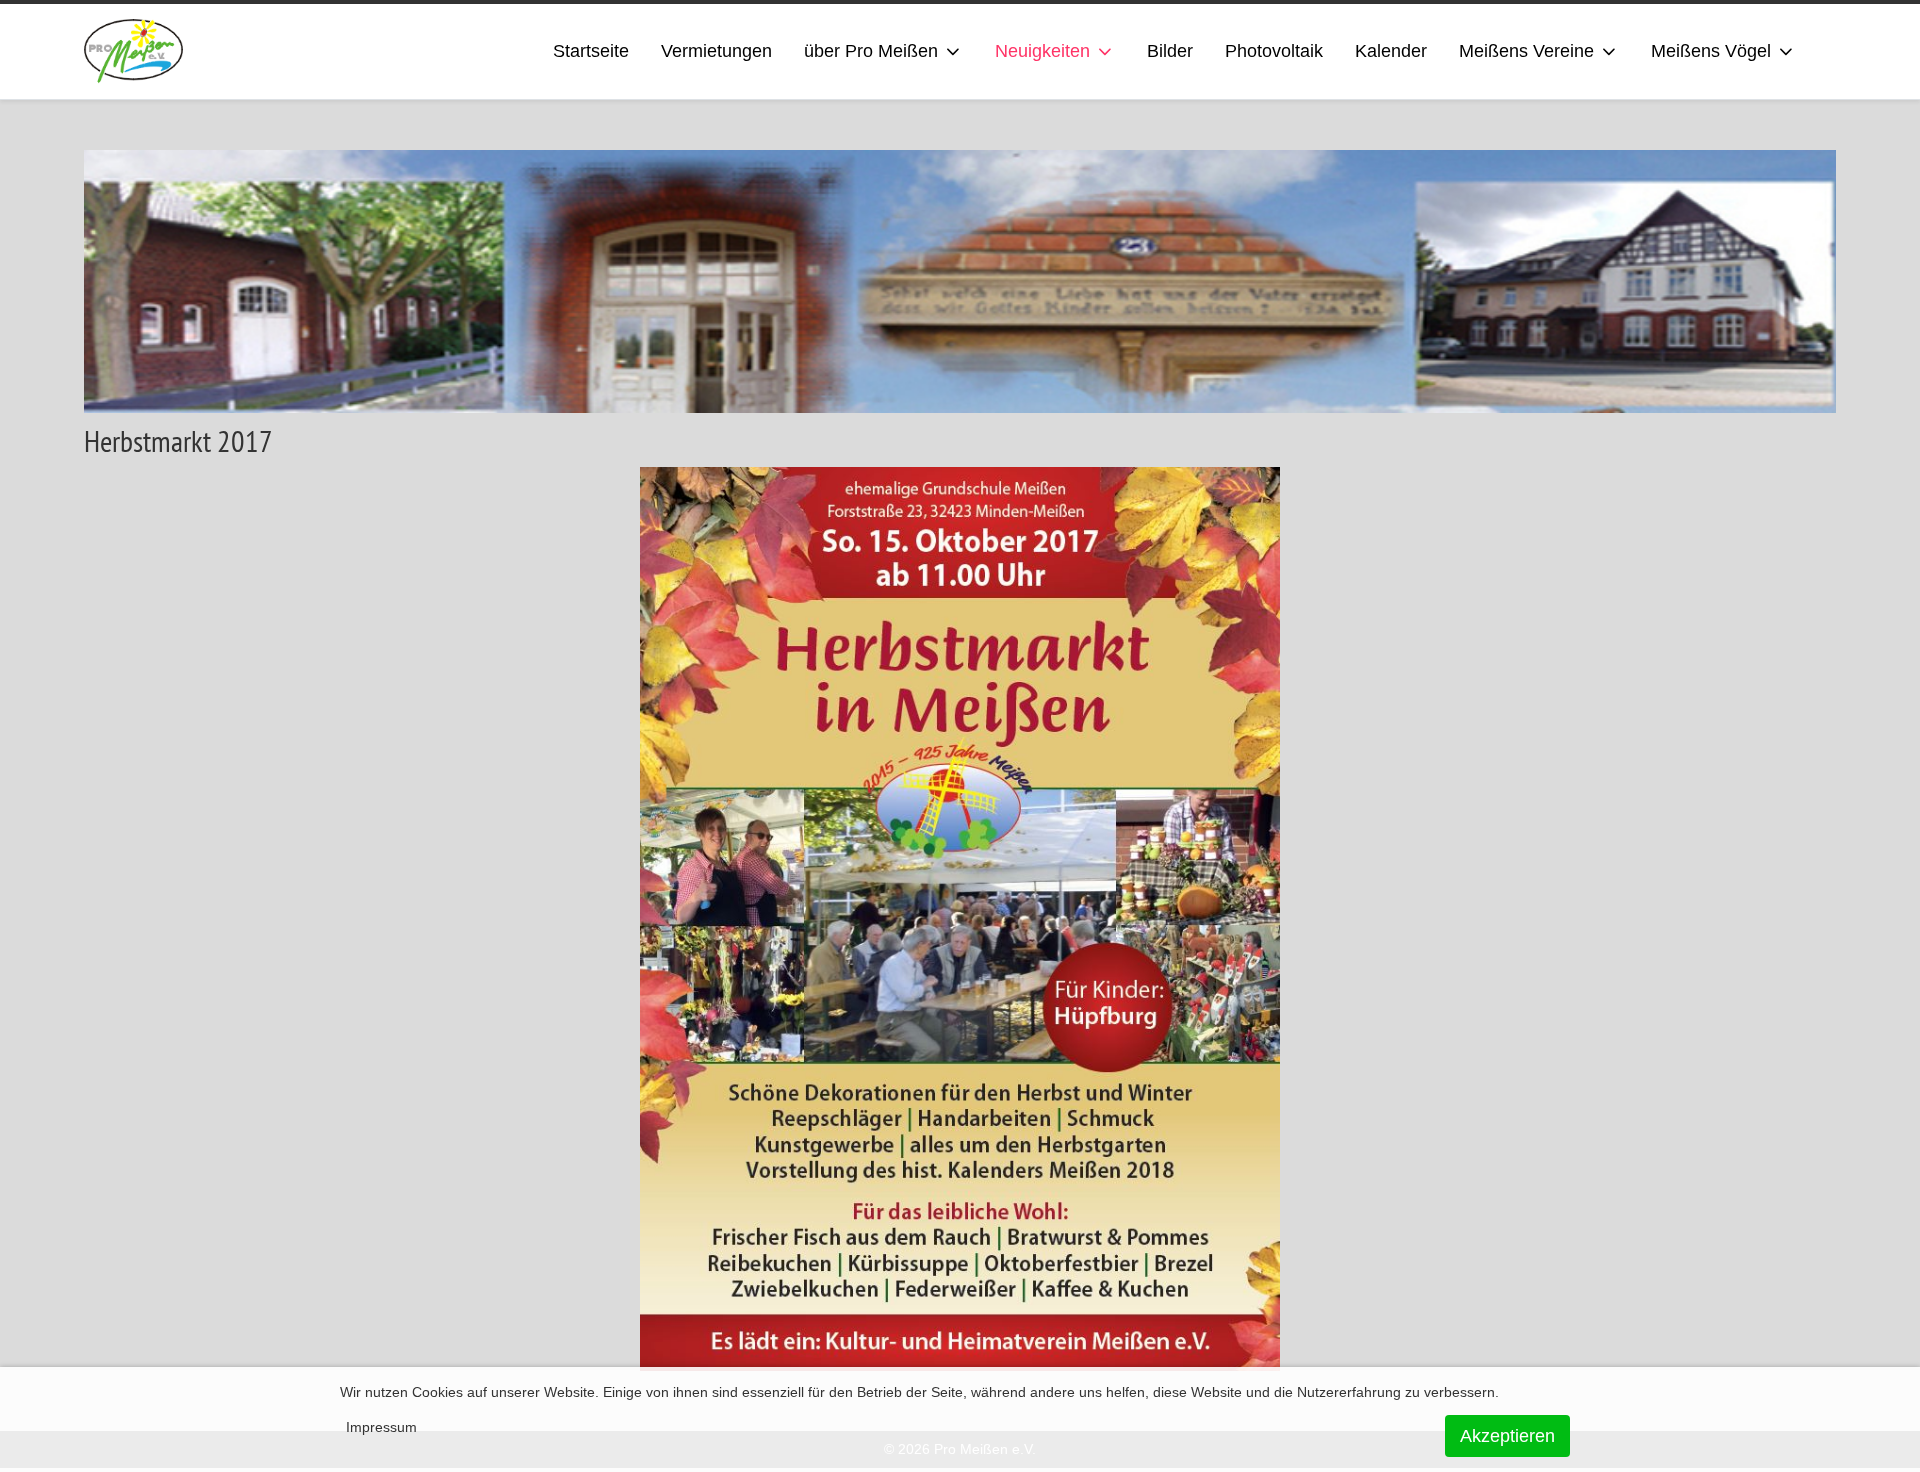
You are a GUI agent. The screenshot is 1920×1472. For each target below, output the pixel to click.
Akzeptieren (1507, 1436)
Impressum (381, 1427)
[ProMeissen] (133, 51)
